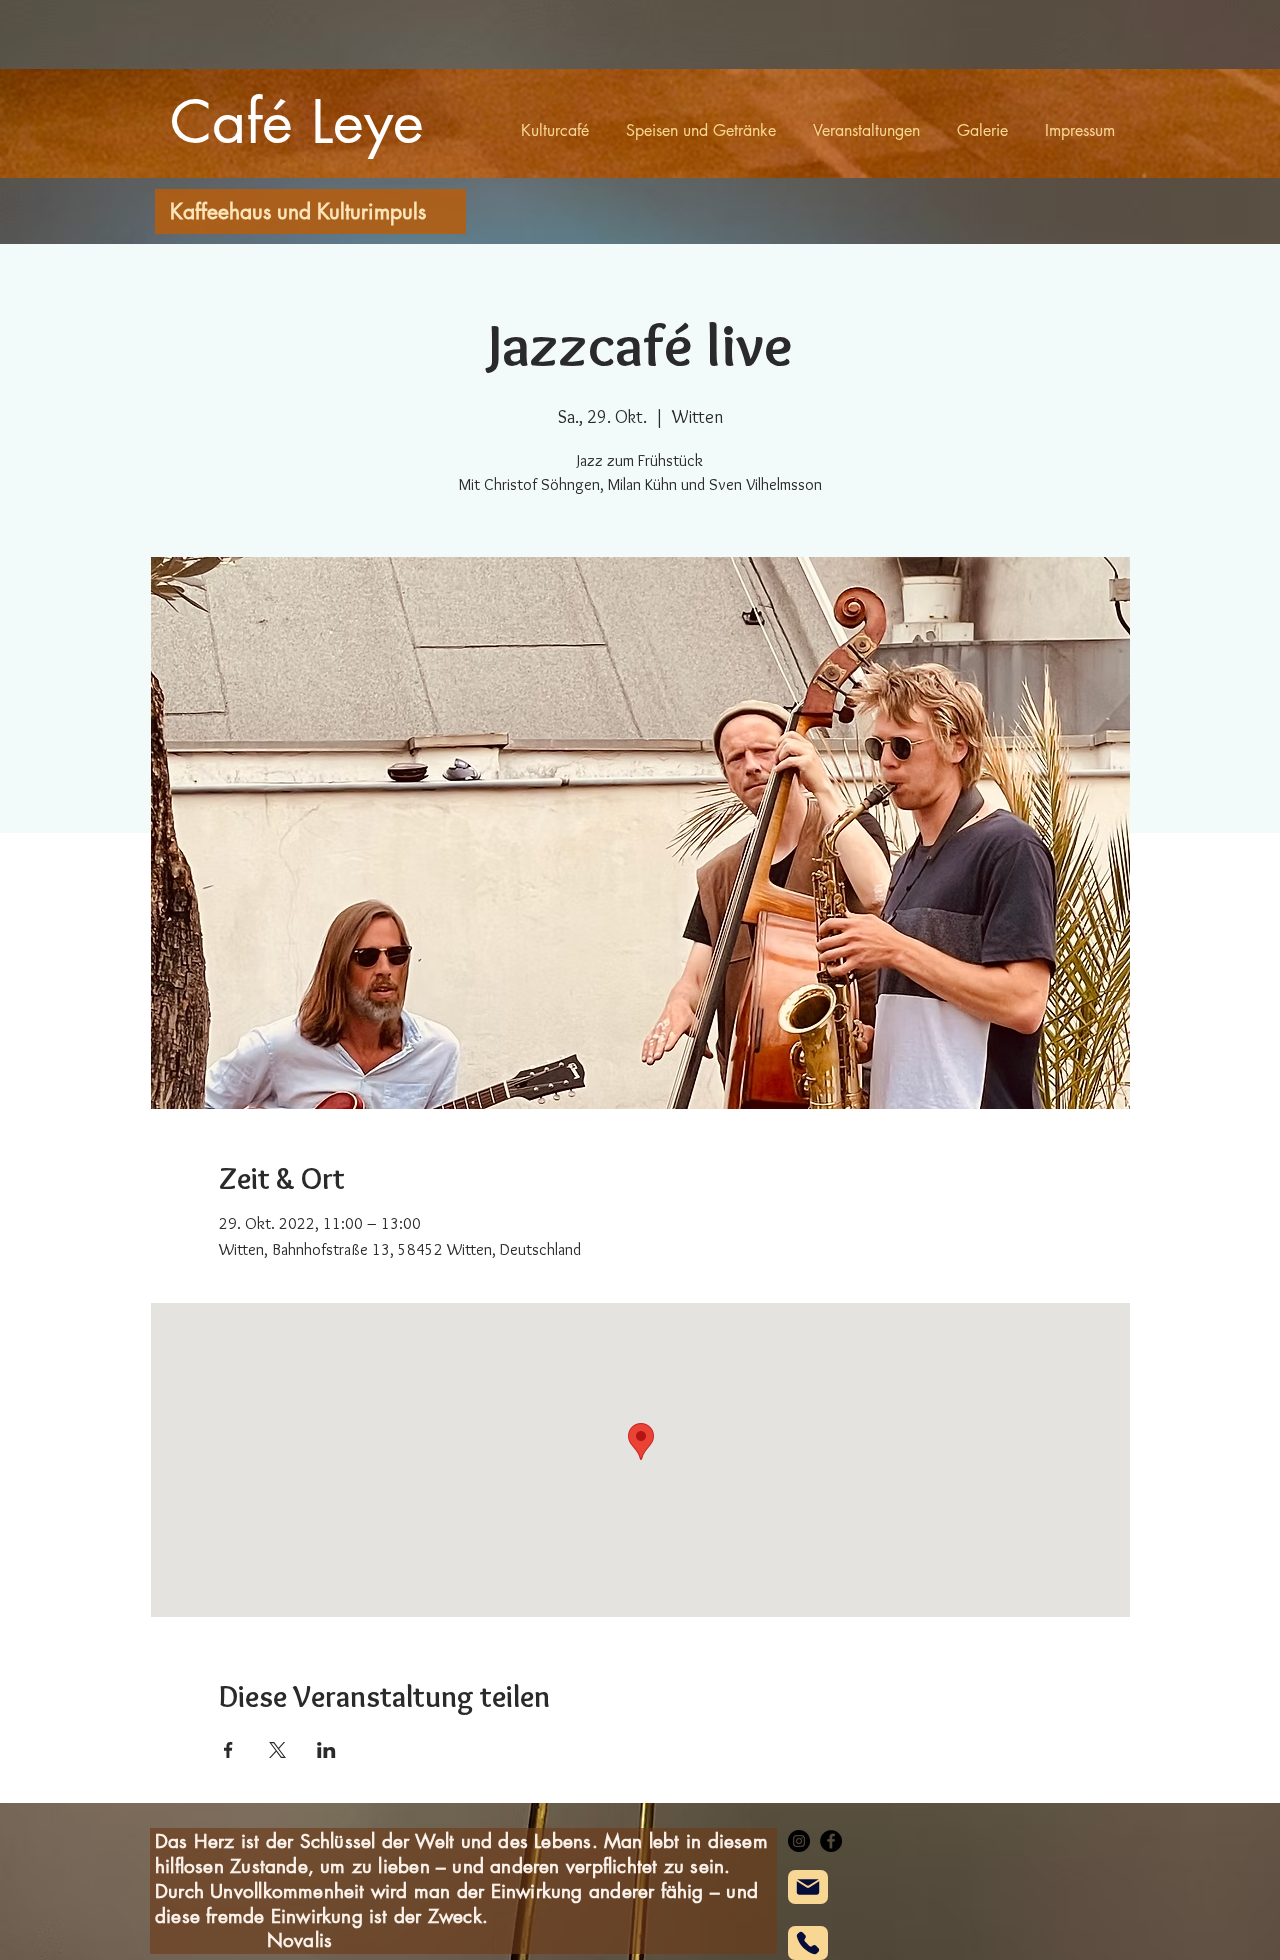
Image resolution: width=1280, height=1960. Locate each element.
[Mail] (808, 1887)
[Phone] (808, 1943)
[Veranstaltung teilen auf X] (277, 1750)
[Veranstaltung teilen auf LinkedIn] (326, 1750)
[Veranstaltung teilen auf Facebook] (228, 1750)
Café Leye (297, 121)
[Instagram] (799, 1841)
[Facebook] (831, 1841)
